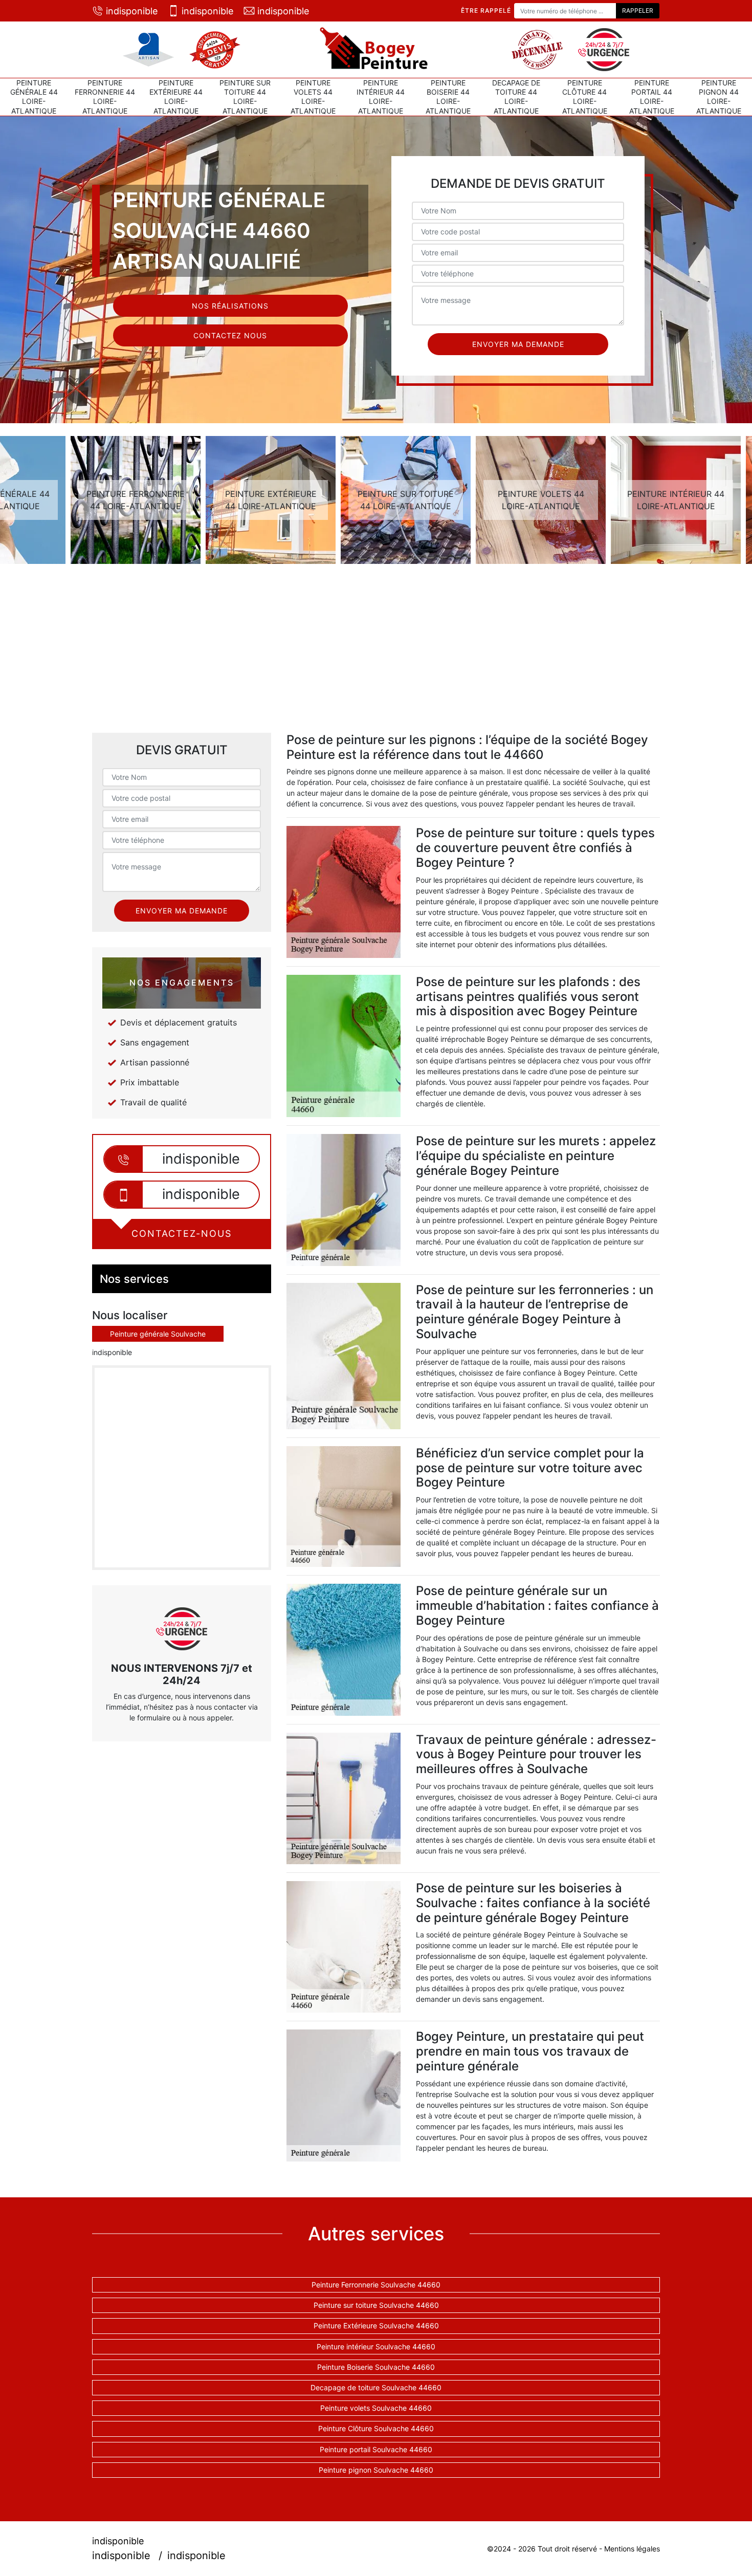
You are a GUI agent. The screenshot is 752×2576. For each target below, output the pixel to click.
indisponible (132, 11)
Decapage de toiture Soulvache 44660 (376, 2387)
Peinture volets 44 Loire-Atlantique (313, 97)
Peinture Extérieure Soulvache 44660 (376, 2326)
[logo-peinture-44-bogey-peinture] (376, 50)
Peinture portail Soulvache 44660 (376, 2449)
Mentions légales (632, 2549)
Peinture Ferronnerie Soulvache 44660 (376, 2285)
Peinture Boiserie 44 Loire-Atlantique (448, 97)
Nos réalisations (230, 306)
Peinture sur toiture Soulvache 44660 (376, 2305)
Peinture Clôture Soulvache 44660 (376, 2428)
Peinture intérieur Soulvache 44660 (376, 2346)
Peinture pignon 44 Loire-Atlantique (719, 97)
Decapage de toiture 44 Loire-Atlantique (516, 97)
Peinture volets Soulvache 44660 (376, 2408)
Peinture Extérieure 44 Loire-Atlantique (176, 97)
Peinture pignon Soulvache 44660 (376, 2470)
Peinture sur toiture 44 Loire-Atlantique (245, 97)
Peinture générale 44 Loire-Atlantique (34, 97)
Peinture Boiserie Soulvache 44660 (376, 2367)
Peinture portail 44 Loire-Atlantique (652, 97)
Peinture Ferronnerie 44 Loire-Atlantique (105, 97)
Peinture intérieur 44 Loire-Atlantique (381, 97)
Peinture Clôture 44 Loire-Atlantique (585, 97)
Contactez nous (230, 335)
